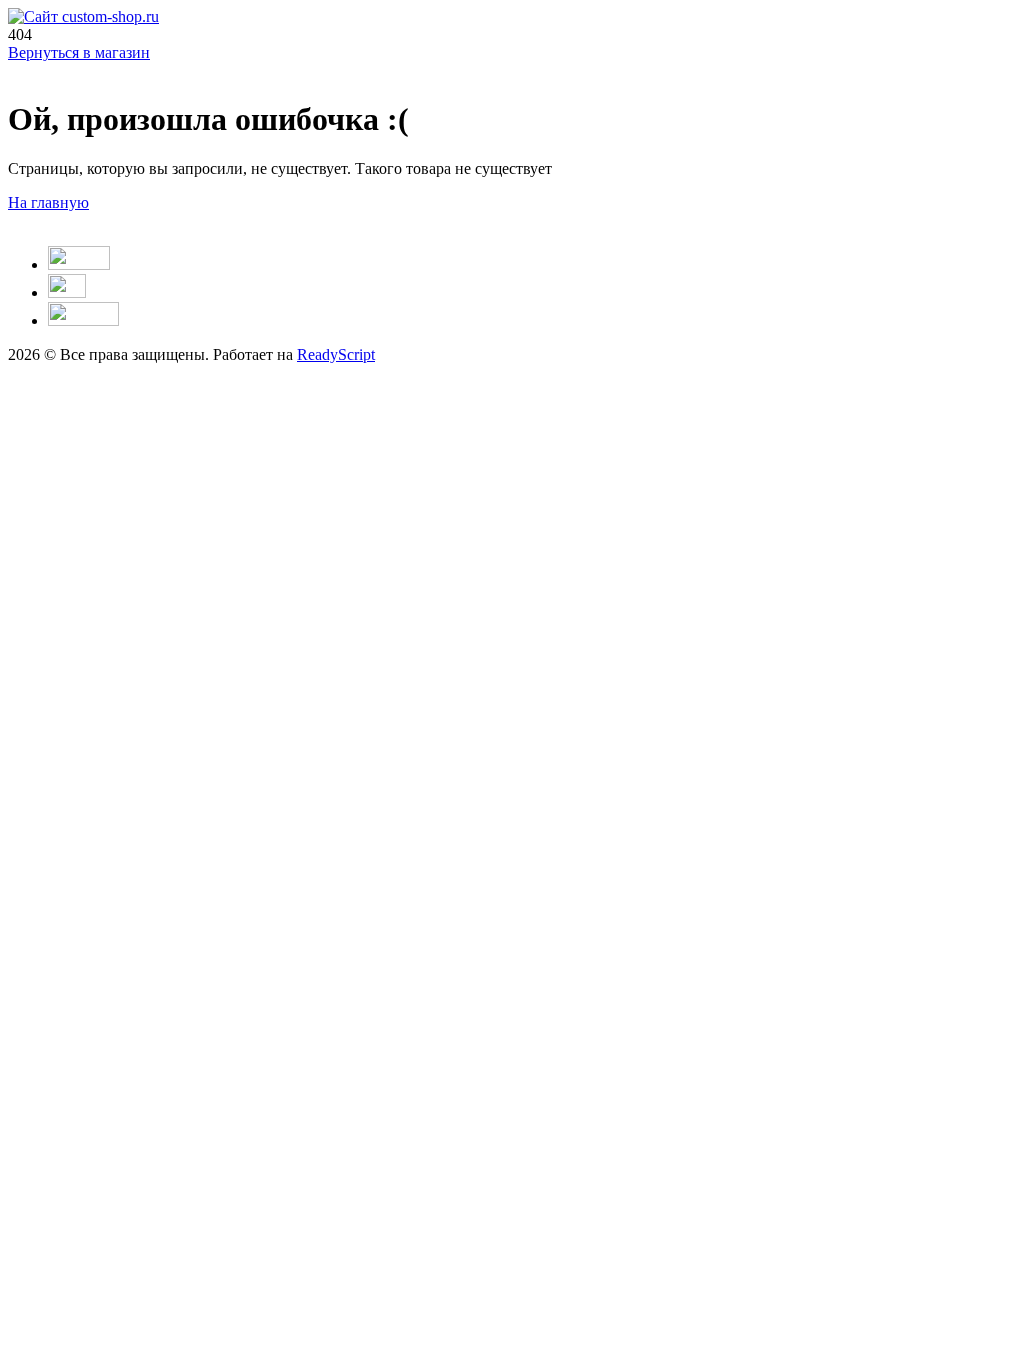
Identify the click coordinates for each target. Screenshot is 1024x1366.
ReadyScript (336, 354)
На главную (48, 202)
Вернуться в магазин (79, 52)
